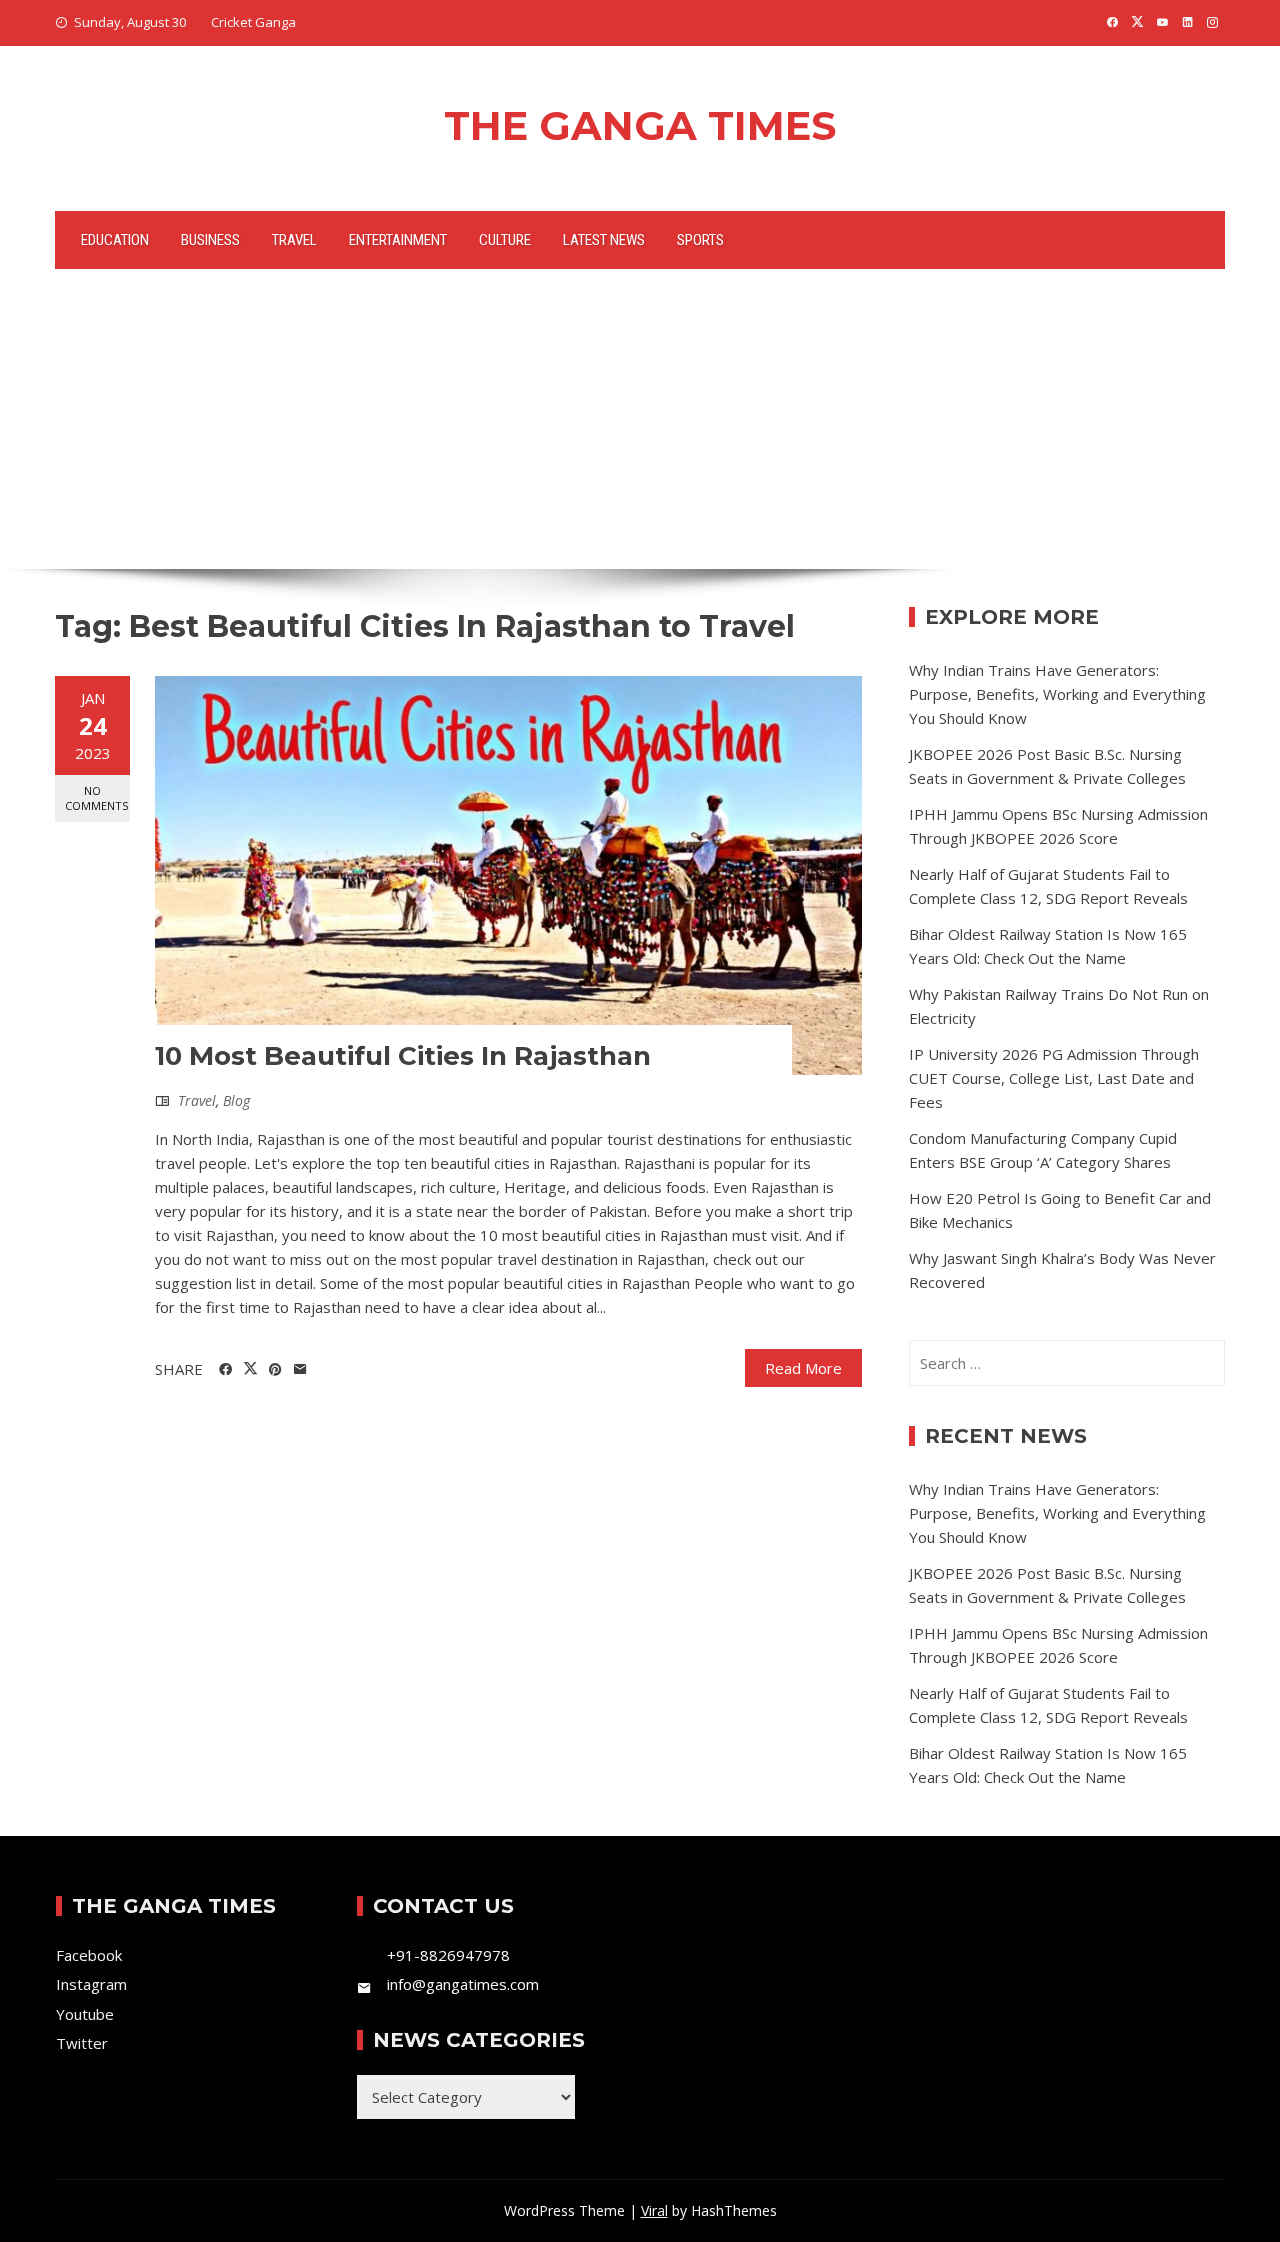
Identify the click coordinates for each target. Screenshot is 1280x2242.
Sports (700, 240)
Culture (505, 240)
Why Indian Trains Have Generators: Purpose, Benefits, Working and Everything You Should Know (1057, 694)
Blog (236, 1100)
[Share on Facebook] (225, 1370)
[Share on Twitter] (250, 1369)
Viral (654, 2210)
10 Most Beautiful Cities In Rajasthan (403, 1056)
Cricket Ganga (253, 22)
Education (115, 240)
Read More (803, 1368)
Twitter (82, 2043)
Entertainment (398, 240)
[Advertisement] (640, 419)
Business (210, 240)
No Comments (96, 798)
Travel (294, 240)
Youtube (85, 2014)
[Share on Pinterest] (275, 1370)
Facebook (89, 1955)
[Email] (300, 1370)
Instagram (91, 1984)
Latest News (604, 240)
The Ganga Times (640, 125)
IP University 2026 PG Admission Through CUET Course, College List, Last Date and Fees (1054, 1078)
